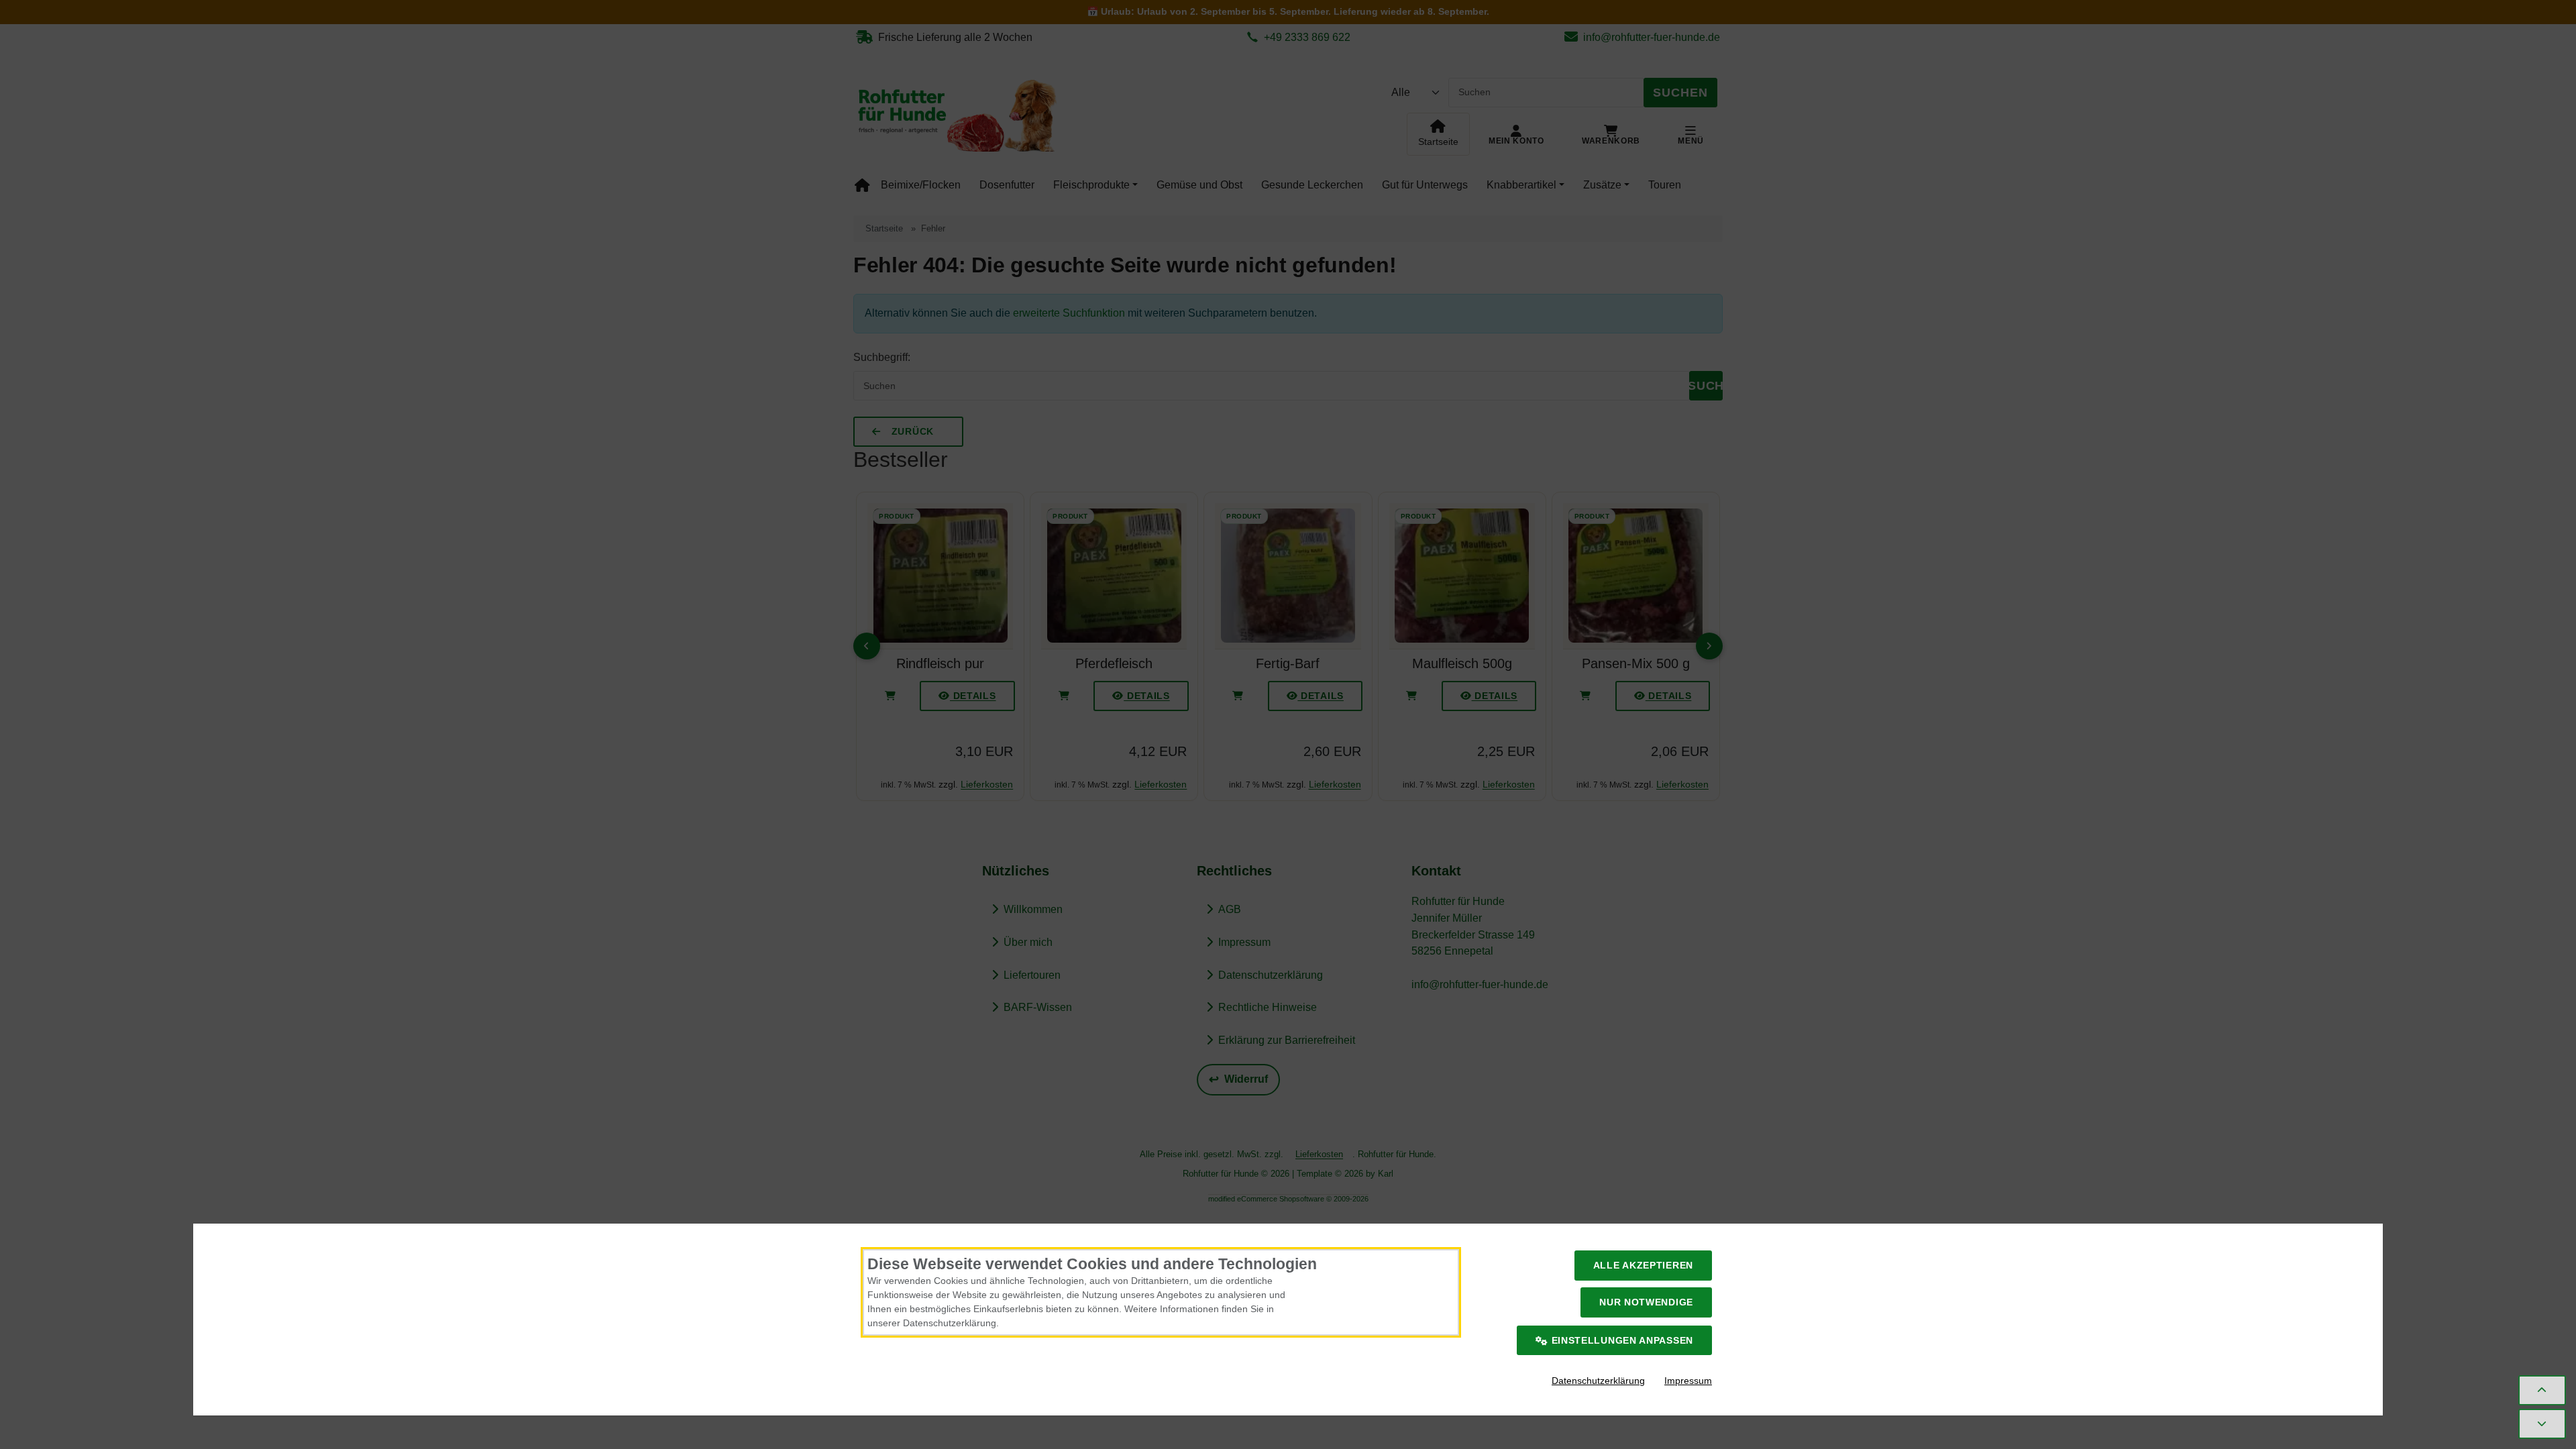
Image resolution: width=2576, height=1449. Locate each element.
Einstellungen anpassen (1621, 1340)
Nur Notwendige (1646, 1302)
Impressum (1688, 1381)
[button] (2542, 1390)
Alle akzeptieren (1643, 1265)
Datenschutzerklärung (1598, 1381)
